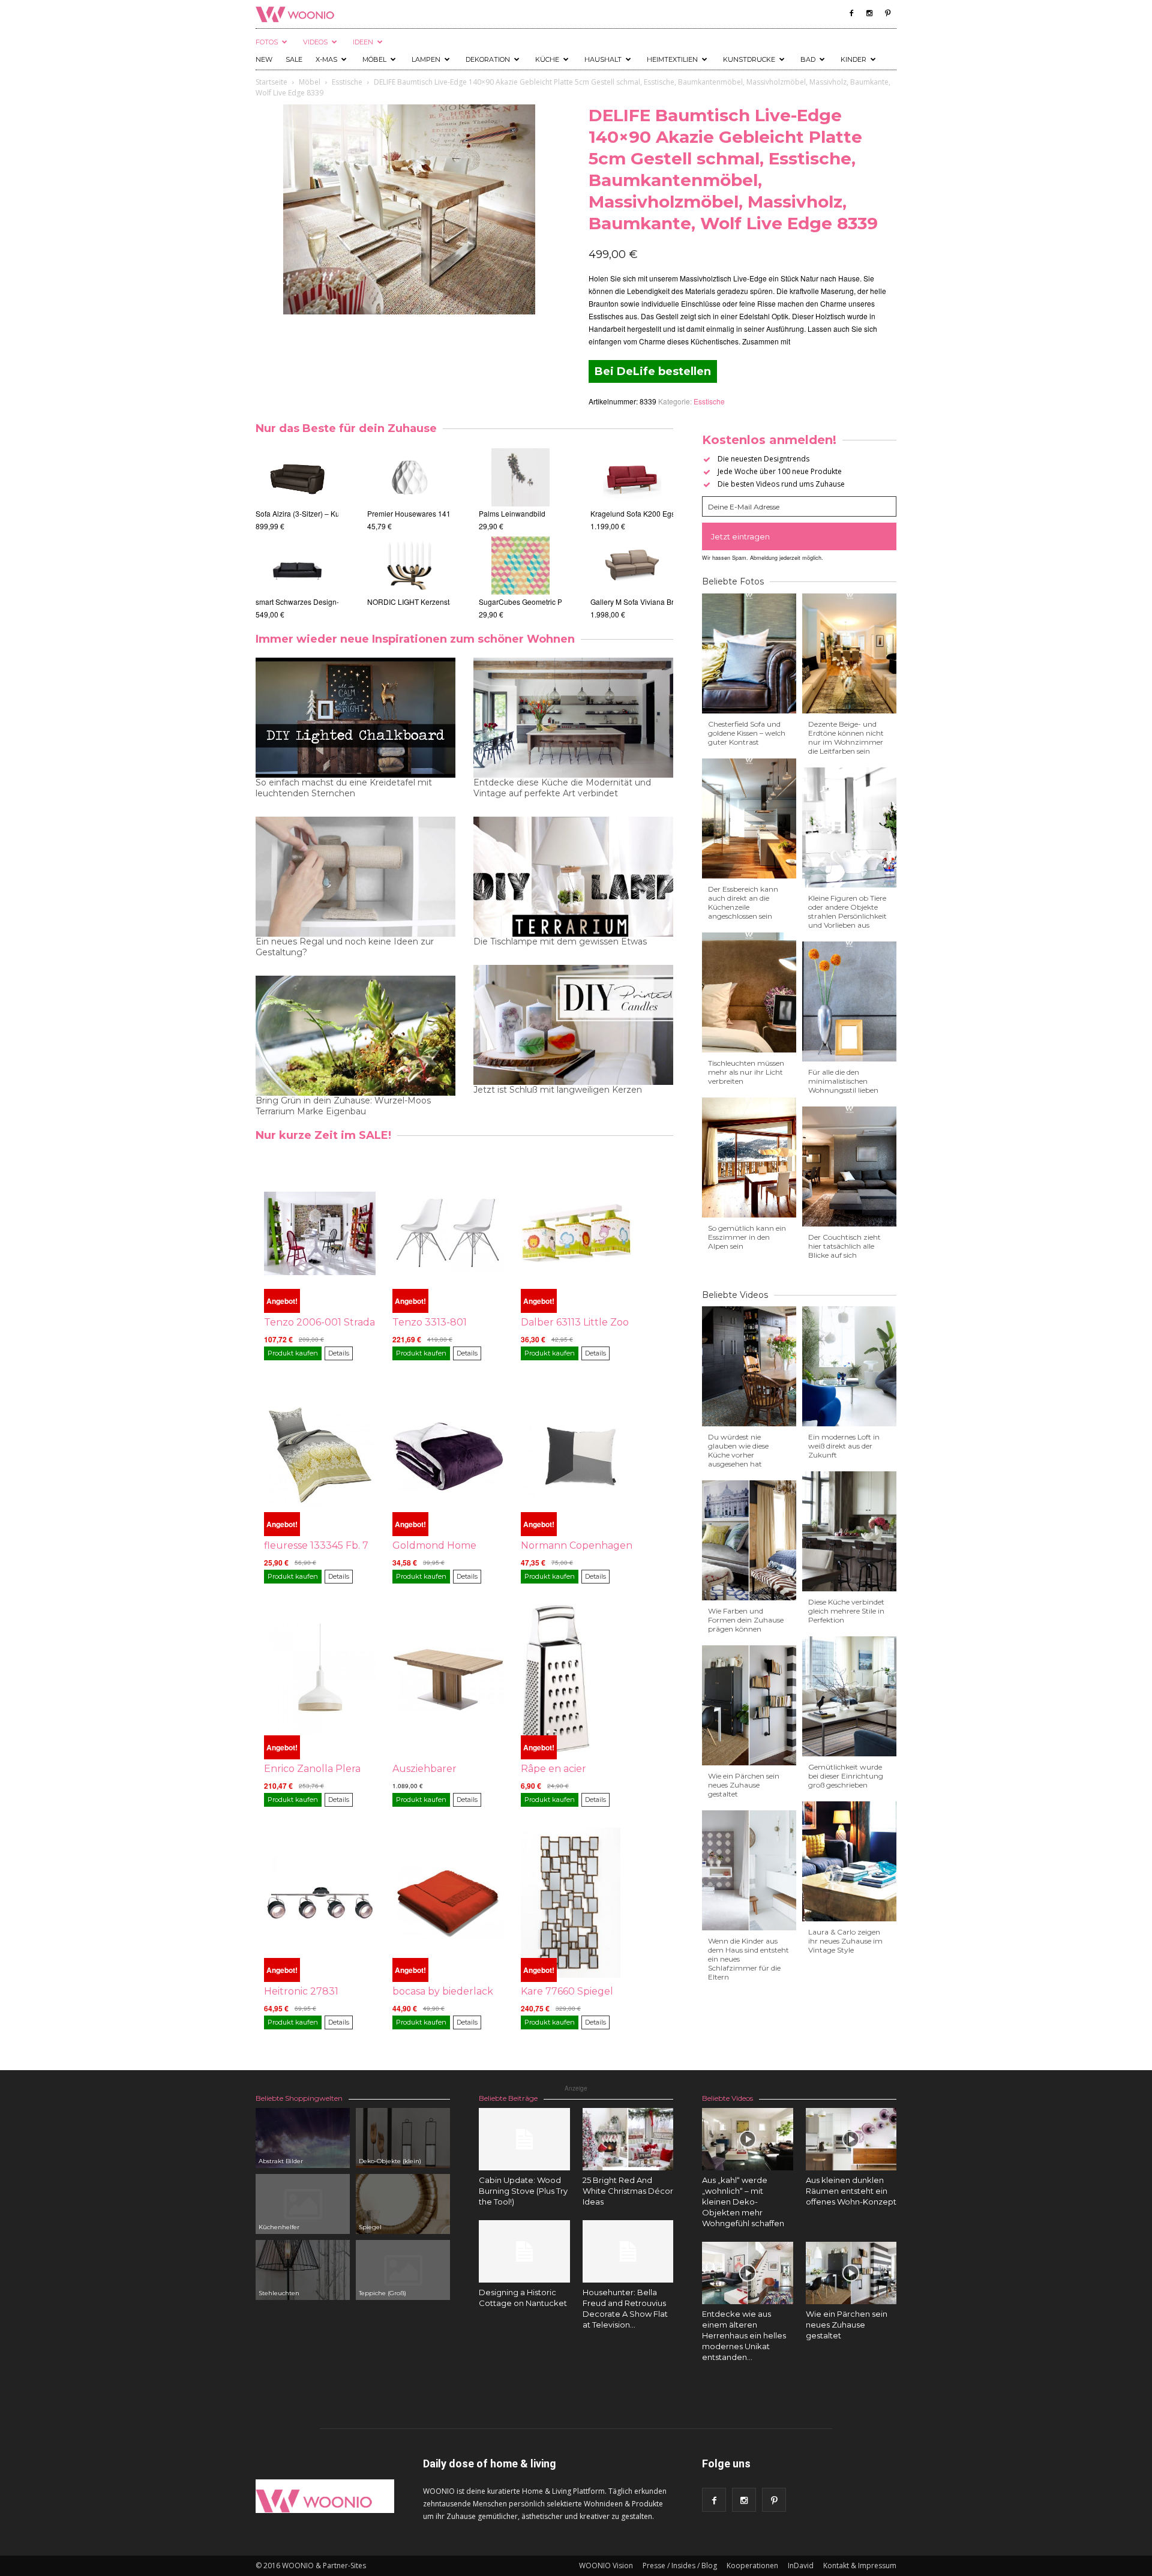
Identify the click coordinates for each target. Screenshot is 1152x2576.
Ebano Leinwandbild (503, 602)
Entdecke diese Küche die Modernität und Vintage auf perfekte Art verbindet (562, 788)
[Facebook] (851, 13)
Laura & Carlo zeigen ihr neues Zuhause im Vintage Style (845, 1941)
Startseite (271, 82)
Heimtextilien (672, 59)
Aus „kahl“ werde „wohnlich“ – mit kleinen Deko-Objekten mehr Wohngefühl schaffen (743, 2202)
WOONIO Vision (606, 2565)
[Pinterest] (887, 13)
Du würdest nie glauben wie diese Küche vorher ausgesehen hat (738, 1450)
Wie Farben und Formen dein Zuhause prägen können (746, 1620)
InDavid (801, 2565)
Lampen (426, 59)
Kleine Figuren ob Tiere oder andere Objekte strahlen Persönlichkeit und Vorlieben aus (847, 911)
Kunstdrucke (749, 59)
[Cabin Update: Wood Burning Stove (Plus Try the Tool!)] (524, 2139)
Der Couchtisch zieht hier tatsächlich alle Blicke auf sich (844, 1246)
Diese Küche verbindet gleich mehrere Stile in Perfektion (846, 1611)
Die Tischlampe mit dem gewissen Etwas (560, 941)
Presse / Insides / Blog (680, 2565)
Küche (547, 59)
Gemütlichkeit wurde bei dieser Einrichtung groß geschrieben (846, 1776)
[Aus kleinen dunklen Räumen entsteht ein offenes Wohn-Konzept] (851, 2139)
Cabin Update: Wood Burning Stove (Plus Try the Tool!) (523, 2191)
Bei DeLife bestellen (653, 371)
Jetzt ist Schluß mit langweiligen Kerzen (558, 1090)
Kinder (853, 59)
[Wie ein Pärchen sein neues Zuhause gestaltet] (851, 2273)
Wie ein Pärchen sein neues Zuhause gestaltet (744, 1785)
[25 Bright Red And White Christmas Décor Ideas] (628, 2139)
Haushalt (603, 59)
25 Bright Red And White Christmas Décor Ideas (628, 2191)
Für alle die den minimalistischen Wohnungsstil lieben (843, 1081)
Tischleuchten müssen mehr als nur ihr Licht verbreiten (746, 1072)
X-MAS (326, 59)
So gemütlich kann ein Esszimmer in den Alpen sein (747, 1237)
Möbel (374, 59)
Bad (808, 59)
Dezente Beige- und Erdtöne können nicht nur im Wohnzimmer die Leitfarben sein (846, 737)
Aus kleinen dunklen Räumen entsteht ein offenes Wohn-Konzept (851, 2191)
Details (339, 1353)
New (264, 59)
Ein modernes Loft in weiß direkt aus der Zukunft (844, 1446)
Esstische (347, 82)
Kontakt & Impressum (860, 2565)
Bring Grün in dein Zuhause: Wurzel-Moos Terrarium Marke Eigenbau (343, 1106)
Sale (294, 59)
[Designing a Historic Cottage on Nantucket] (524, 2251)
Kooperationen (752, 2565)
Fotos (267, 42)
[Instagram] (869, 13)
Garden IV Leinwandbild (509, 513)
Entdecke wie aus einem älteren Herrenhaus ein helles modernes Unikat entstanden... (744, 2335)
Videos (315, 42)
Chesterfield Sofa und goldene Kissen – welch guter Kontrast (747, 733)
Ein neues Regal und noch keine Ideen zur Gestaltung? (345, 947)
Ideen (363, 42)
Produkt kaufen (293, 1353)
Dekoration (488, 59)
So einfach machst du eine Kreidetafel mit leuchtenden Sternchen (344, 788)
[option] (330, 534)
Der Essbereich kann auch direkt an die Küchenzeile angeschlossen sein (743, 902)
